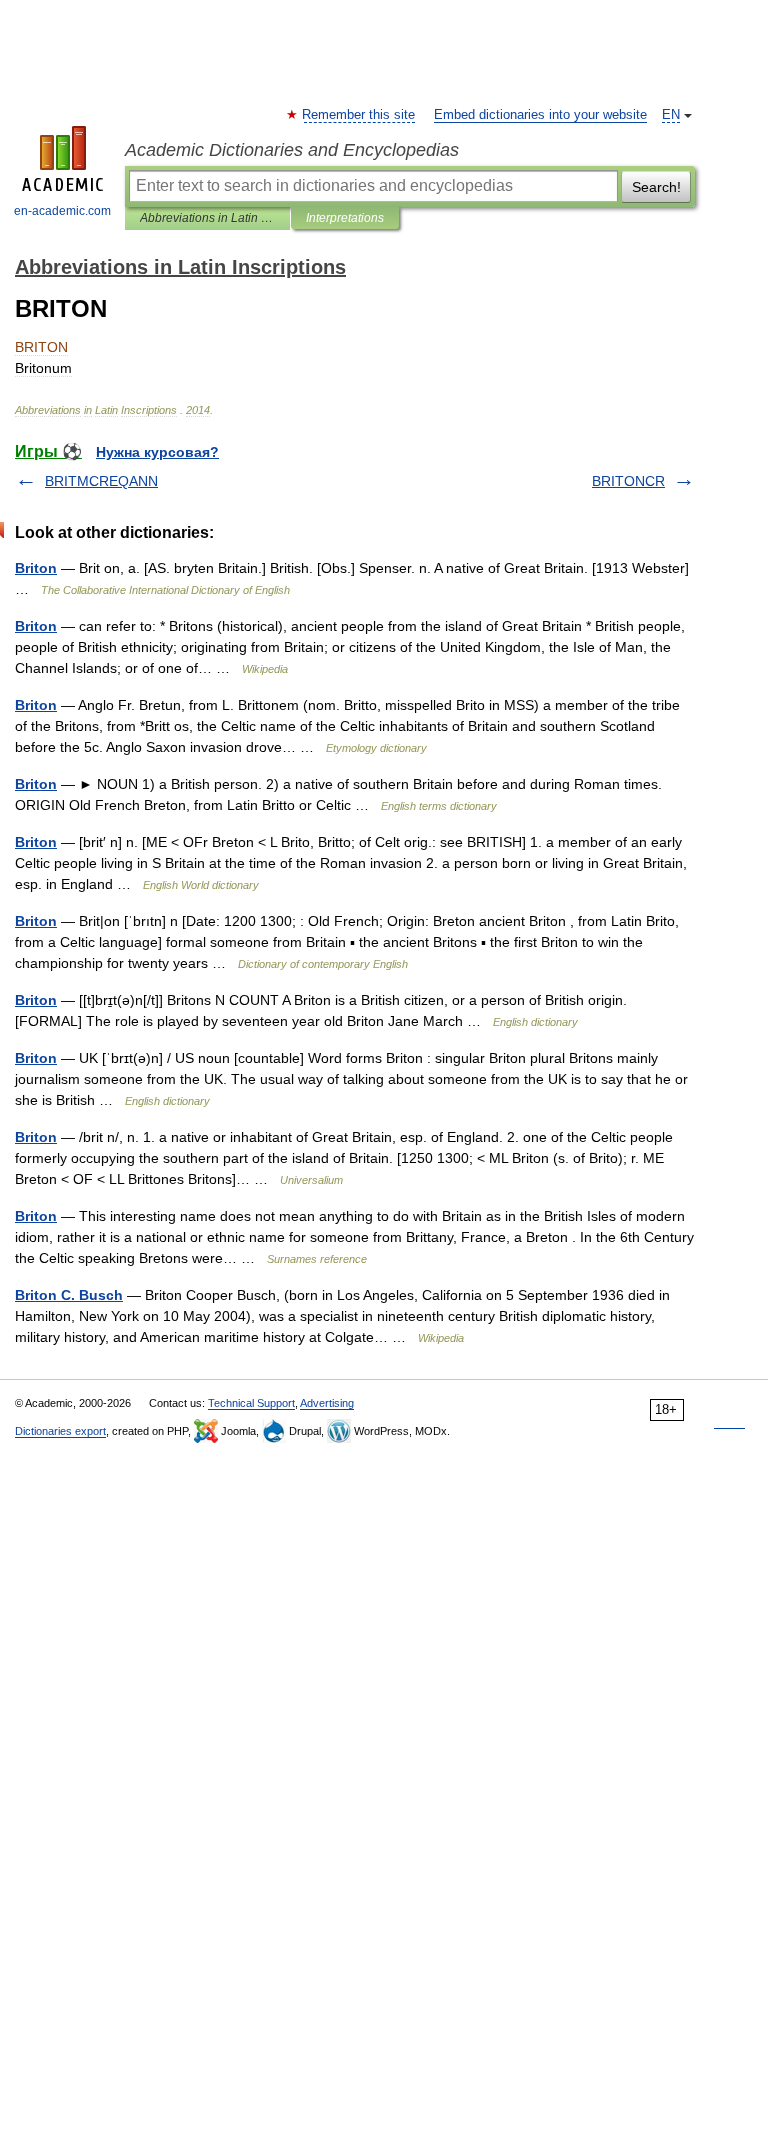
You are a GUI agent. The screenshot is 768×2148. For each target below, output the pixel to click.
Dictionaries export (60, 1431)
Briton (36, 568)
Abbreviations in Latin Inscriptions (207, 218)
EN (671, 115)
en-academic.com (62, 211)
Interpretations (345, 218)
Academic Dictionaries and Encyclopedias (292, 150)
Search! (656, 187)
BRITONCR (628, 481)
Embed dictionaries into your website (540, 115)
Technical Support (251, 1403)
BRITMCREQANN (101, 481)
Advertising (327, 1403)
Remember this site (359, 115)
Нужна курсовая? (157, 452)
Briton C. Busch (69, 1295)
